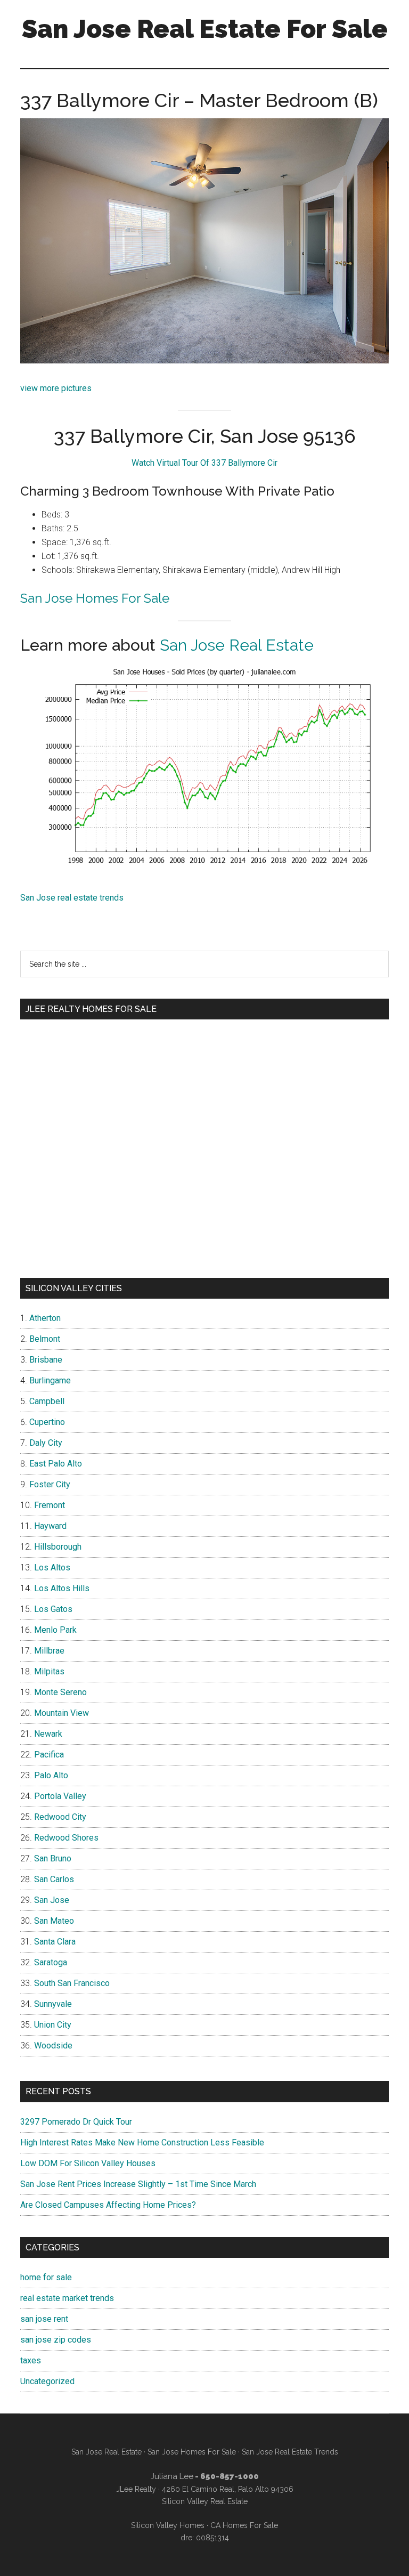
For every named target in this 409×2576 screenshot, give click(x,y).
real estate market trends (67, 2298)
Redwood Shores (66, 1838)
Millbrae (49, 1651)
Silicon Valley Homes (168, 2525)
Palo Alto (51, 1775)
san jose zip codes (56, 2340)
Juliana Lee (172, 2476)
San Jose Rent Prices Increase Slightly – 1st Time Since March (138, 2184)
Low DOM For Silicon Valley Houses (88, 2163)
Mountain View (62, 1713)
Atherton (45, 1318)
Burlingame (50, 1380)
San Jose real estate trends (72, 898)
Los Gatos (53, 1609)
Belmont (45, 1339)
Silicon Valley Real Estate (205, 2501)
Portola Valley (60, 1796)
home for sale (46, 2277)
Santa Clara (55, 1942)
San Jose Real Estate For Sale (205, 29)
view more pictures (56, 388)
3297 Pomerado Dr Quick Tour (76, 2122)
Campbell (47, 1401)
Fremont (50, 1505)
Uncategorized (47, 2381)
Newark (48, 1734)
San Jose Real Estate (237, 645)
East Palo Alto (56, 1464)
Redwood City (60, 1817)
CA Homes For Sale (244, 2525)
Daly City (46, 1443)
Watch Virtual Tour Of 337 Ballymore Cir (204, 463)
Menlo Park (55, 1630)
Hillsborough (58, 1547)
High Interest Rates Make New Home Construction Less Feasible (142, 2142)
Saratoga (51, 1962)
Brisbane (46, 1360)
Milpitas (49, 1671)
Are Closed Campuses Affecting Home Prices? (108, 2205)
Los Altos (52, 1568)
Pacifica (49, 1755)
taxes (31, 2360)
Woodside (53, 2046)
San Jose (52, 1900)
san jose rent (44, 2319)
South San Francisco (72, 1983)
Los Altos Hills (62, 1588)
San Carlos (54, 1879)
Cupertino (47, 1422)
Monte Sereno (60, 1692)
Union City (53, 2025)
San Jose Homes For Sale (95, 598)
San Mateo (54, 1921)
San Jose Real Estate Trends (290, 2452)
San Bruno (53, 1858)
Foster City (50, 1484)
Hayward (50, 1526)
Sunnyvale (53, 2004)
